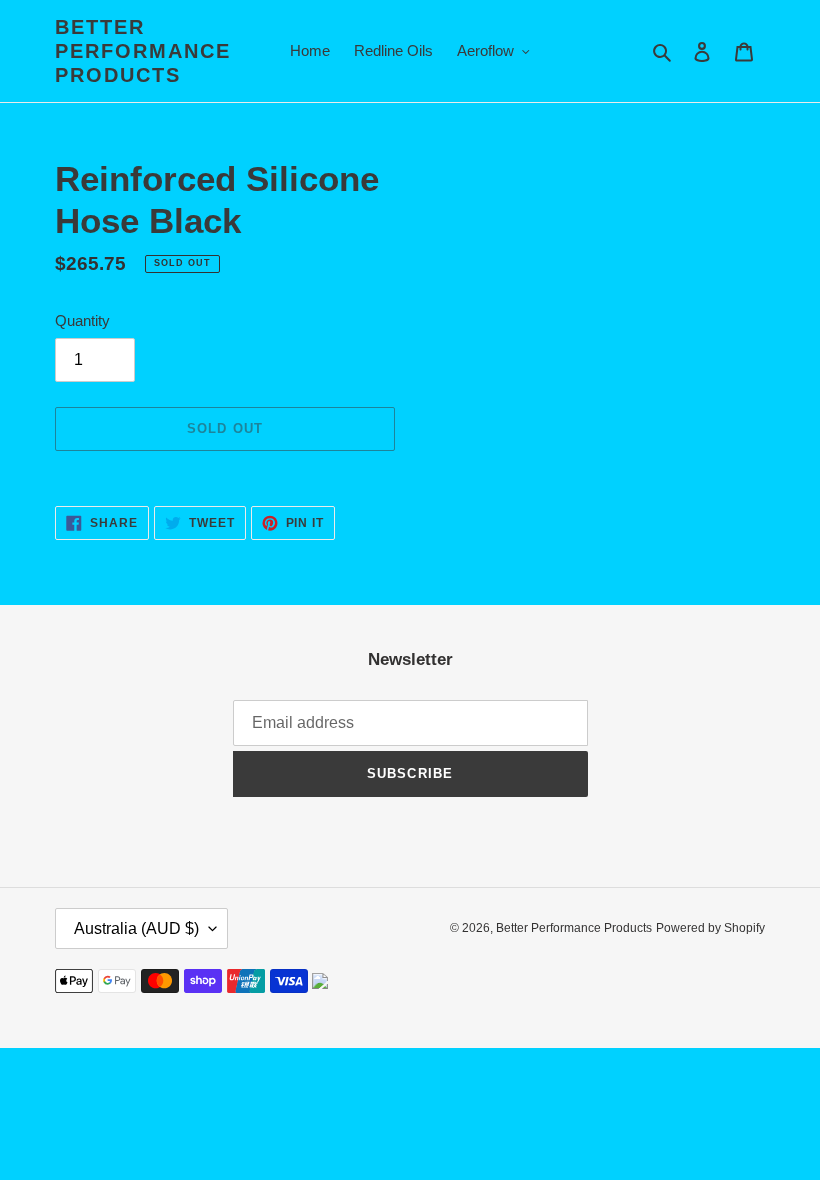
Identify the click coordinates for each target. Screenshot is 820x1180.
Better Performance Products (143, 51)
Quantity (82, 320)
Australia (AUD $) (136, 928)
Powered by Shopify (710, 928)
